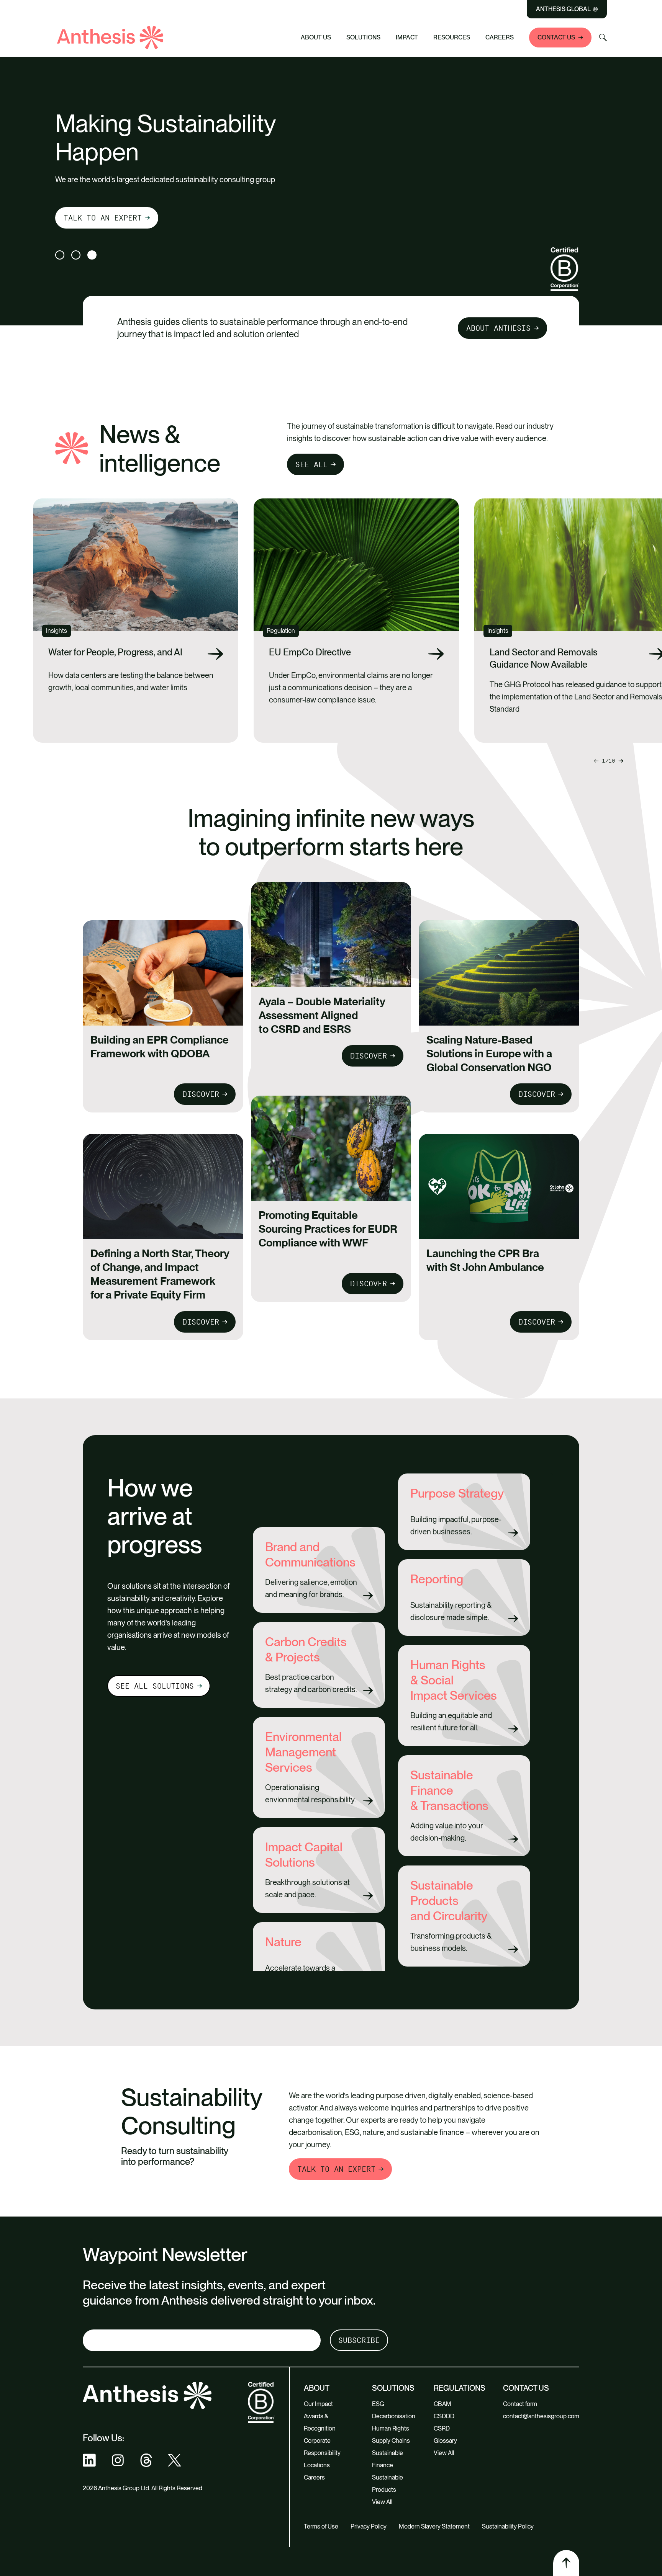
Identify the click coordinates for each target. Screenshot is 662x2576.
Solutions (363, 37)
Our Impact (318, 2404)
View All (382, 2502)
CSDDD (444, 2416)
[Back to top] (566, 2563)
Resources (452, 37)
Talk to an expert (103, 218)
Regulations (460, 2388)
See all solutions (155, 1686)
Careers (500, 37)
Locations (317, 2465)
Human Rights (391, 2428)
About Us (316, 37)
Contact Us (556, 37)
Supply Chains (391, 2441)
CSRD (442, 2428)
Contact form (520, 2404)
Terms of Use (321, 2526)
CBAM (442, 2404)
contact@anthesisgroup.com (541, 2416)
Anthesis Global (563, 9)
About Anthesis (498, 328)
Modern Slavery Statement (434, 2526)
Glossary (445, 2441)
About (317, 2388)
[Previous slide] (621, 761)
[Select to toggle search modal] (603, 38)
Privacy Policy (369, 2526)
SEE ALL (311, 464)
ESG (378, 2404)
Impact (407, 37)
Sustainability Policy (508, 2526)
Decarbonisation (394, 2416)
